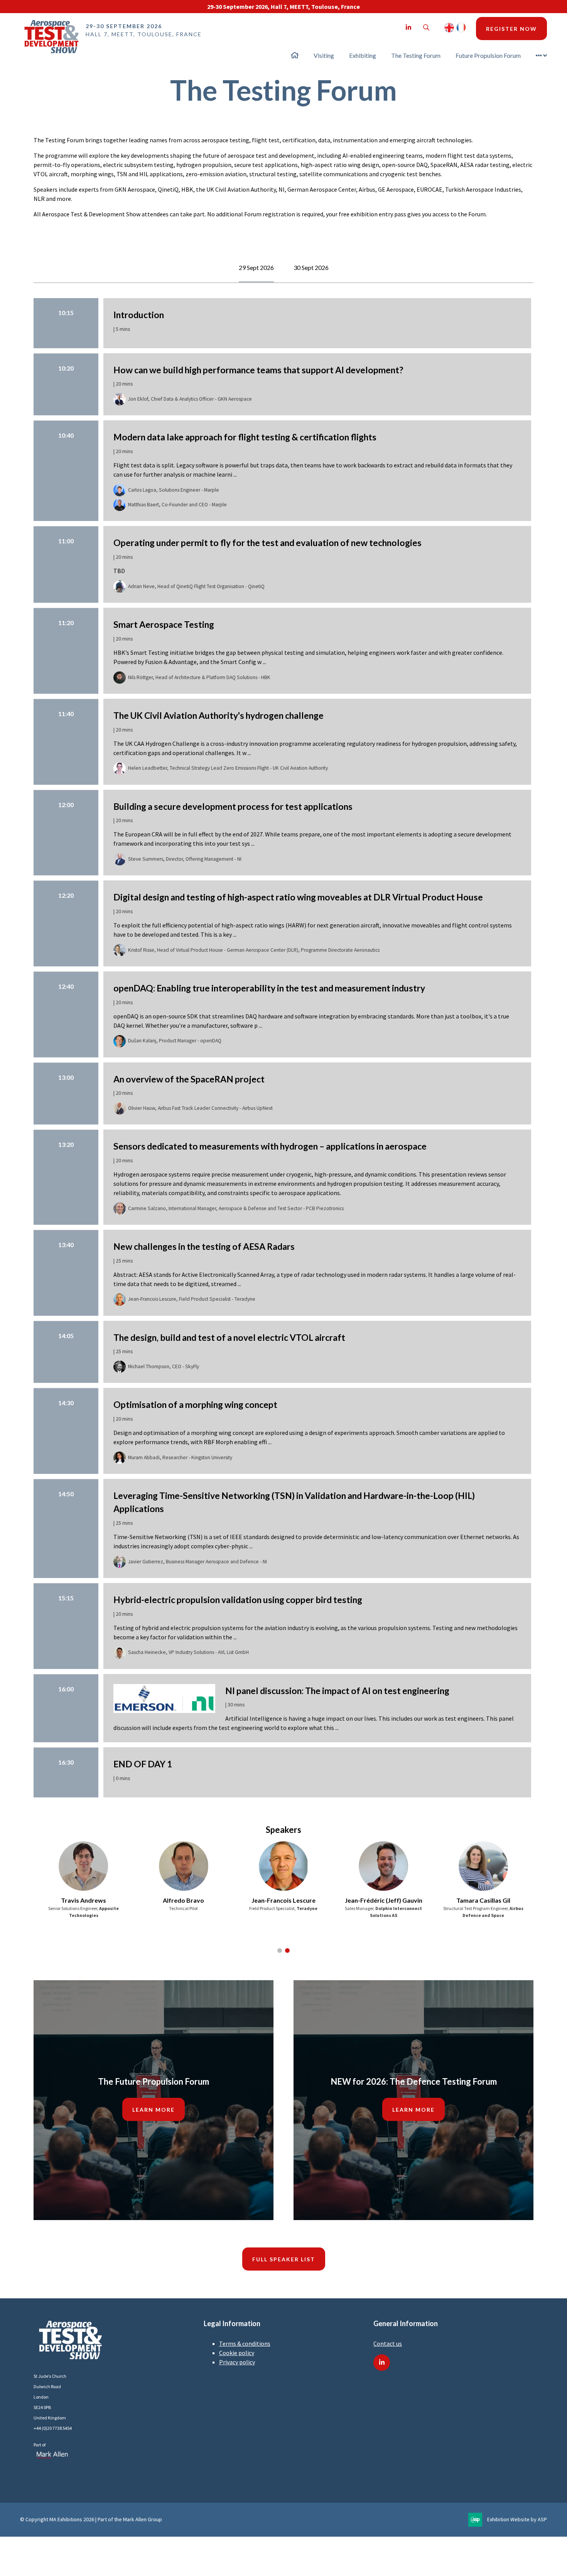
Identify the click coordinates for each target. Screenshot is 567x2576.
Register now (511, 29)
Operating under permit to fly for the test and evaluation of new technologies (267, 543)
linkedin (382, 2363)
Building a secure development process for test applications (233, 806)
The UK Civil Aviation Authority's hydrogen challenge (219, 715)
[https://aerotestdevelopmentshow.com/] (449, 30)
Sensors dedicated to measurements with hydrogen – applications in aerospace (270, 1146)
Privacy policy (237, 2362)
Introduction (139, 315)
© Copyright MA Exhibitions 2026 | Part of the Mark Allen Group (91, 2519)
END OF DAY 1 (143, 1764)
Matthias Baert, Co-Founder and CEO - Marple (177, 505)
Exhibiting (363, 55)
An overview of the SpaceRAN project (189, 1079)
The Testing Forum (416, 55)
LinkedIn (408, 28)
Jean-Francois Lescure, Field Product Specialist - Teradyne (192, 1299)
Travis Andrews (84, 1900)
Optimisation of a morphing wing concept (195, 1404)
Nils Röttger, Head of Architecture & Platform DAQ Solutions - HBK (199, 677)
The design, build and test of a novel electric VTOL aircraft (229, 1337)
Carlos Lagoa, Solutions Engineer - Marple (174, 490)
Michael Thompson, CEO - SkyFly (164, 1366)
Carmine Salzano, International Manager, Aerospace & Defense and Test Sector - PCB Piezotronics (236, 1208)
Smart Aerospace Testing (164, 624)
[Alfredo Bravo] (184, 1866)
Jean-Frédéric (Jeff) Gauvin (384, 1900)
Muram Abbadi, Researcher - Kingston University (180, 1457)
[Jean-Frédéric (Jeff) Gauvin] (383, 1866)
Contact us (388, 2343)
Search (426, 28)
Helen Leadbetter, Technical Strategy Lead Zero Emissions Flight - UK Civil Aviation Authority (228, 768)
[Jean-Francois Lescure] (283, 1866)
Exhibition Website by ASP (517, 2519)
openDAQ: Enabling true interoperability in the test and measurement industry (269, 988)
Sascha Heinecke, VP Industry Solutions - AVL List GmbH (188, 1652)
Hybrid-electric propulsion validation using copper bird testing (238, 1600)
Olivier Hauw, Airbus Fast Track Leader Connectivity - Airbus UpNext (200, 1108)
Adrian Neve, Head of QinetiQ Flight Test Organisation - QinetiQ (196, 586)
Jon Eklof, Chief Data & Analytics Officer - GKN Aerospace (190, 399)
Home (295, 55)
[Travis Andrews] (84, 1866)
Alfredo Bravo (183, 1900)
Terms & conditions (245, 2343)
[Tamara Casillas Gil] (483, 1866)
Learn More (154, 2110)
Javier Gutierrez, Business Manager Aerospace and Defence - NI (197, 1562)
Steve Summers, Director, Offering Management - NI (185, 859)
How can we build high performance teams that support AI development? (258, 370)
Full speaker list (284, 2259)
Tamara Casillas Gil (483, 1900)
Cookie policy (237, 2353)
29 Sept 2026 (256, 267)
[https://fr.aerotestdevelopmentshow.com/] (461, 30)
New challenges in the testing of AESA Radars (204, 1246)
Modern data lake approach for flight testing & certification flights (245, 437)
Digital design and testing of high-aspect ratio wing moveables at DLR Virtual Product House (298, 897)
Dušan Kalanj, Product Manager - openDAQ (175, 1041)
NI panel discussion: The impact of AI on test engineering (337, 1691)
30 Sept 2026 (311, 267)
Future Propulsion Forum (488, 55)
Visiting (324, 55)
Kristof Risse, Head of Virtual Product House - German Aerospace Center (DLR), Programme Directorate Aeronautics (254, 950)
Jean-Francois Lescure (283, 1900)
